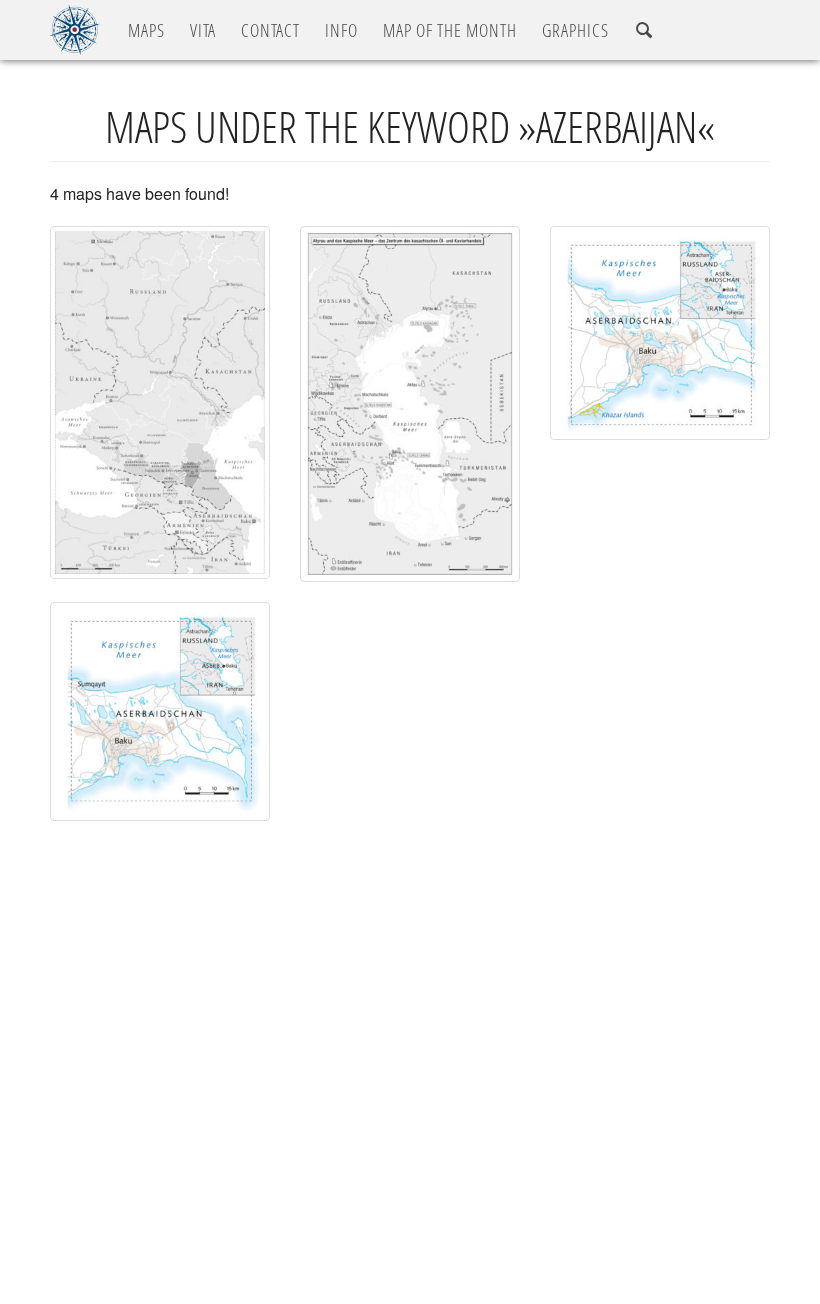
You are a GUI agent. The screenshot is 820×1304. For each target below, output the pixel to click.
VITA (203, 30)
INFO (341, 30)
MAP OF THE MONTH (450, 30)
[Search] (644, 30)
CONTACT (270, 30)
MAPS (146, 30)
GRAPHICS (575, 30)
